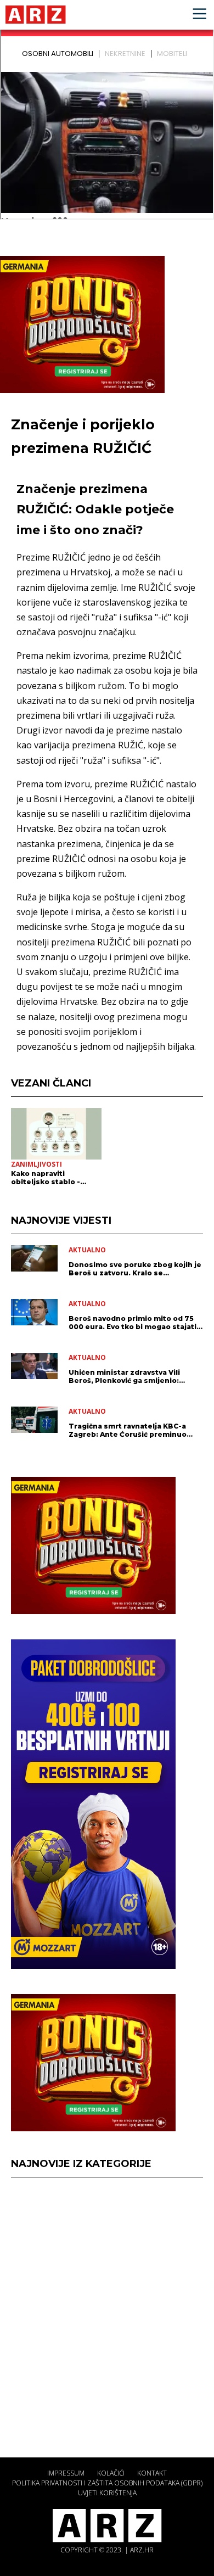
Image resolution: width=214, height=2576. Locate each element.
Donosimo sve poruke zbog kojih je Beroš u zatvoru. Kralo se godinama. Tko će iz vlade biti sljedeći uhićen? (135, 1269)
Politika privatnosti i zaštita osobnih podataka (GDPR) (107, 2483)
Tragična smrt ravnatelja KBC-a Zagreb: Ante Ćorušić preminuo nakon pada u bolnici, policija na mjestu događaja (129, 1430)
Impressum (66, 2473)
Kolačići (111, 2473)
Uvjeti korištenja (107, 2493)
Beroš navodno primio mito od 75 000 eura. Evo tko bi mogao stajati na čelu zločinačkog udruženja (133, 1323)
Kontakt (152, 2473)
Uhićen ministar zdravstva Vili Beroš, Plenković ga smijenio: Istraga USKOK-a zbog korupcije (129, 1376)
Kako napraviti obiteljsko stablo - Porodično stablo (46, 1178)
